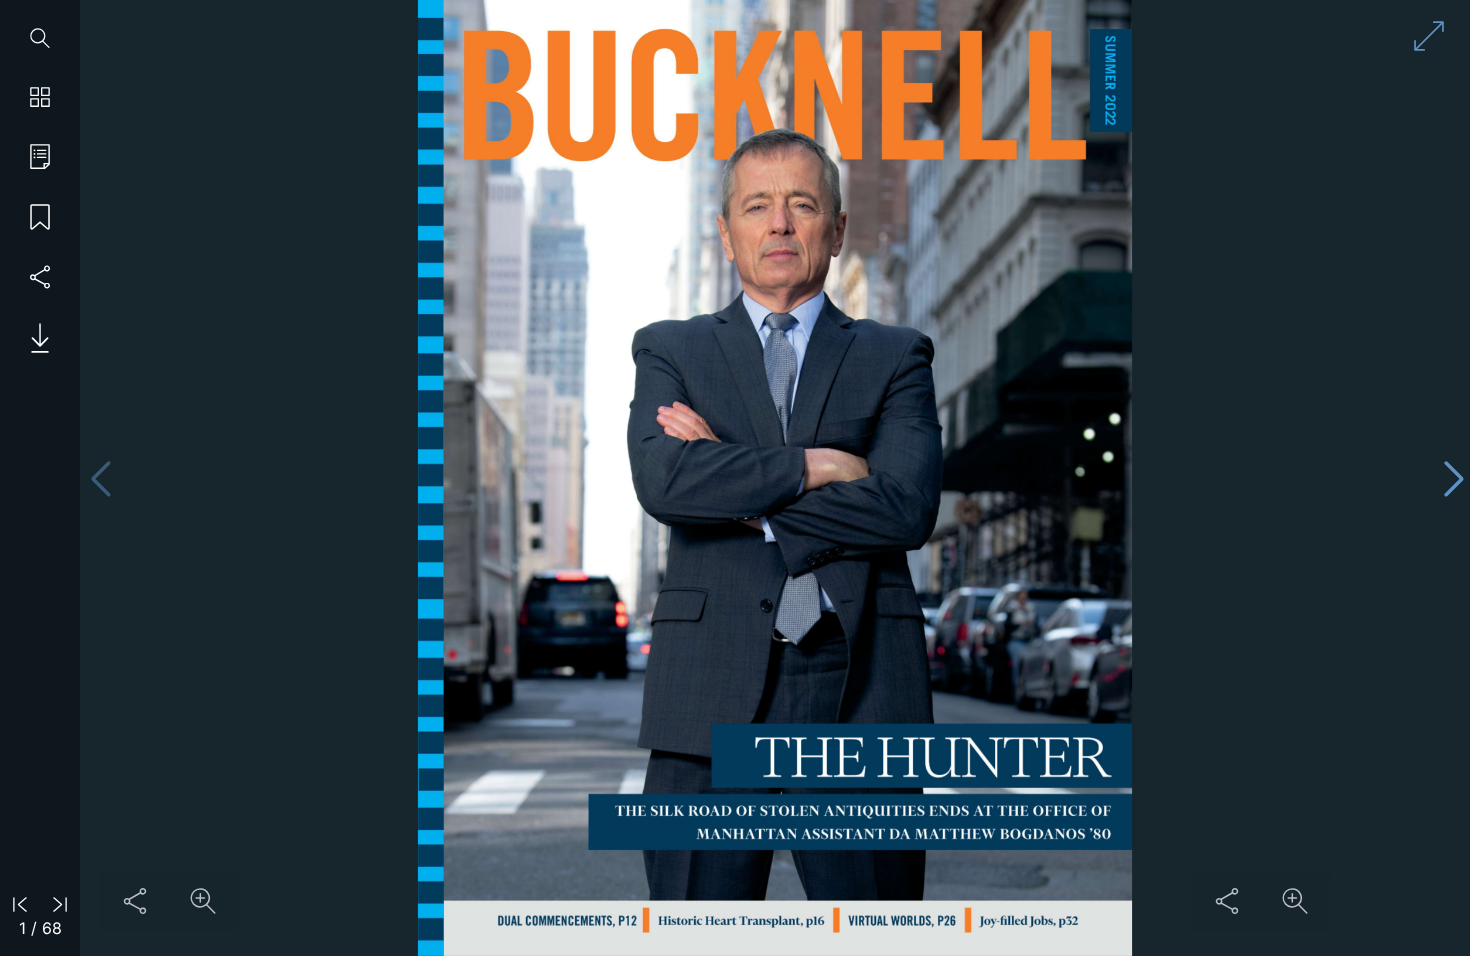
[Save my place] (40, 218)
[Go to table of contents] (40, 158)
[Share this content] (135, 901)
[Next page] (1454, 478)
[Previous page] (101, 478)
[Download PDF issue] (32, 338)
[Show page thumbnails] (40, 98)
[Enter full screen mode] (1429, 36)
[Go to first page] (20, 903)
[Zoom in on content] (203, 901)
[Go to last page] (60, 903)
